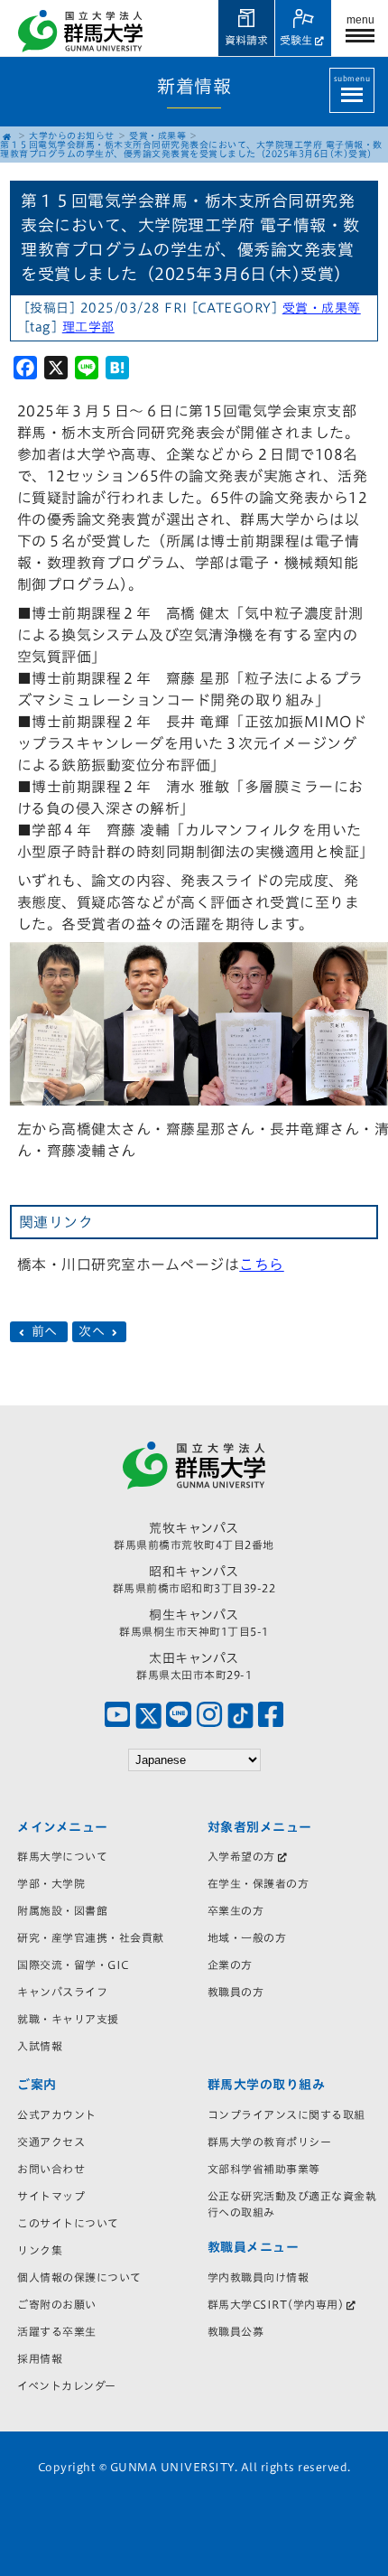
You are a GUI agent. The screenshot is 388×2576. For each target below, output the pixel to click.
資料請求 (246, 40)
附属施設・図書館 (62, 1910)
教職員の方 (236, 1992)
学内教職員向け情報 (259, 2277)
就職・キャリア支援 (68, 2019)
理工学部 (88, 327)
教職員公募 (236, 2331)
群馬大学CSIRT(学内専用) (276, 2304)
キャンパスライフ (62, 1992)
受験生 (296, 40)
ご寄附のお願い (57, 2304)
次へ (94, 1332)
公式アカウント (57, 2114)
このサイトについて (68, 2223)
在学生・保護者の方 (259, 1883)
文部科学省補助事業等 (264, 2169)
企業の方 (230, 1965)
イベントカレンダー (67, 2385)
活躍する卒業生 (57, 2331)
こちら (262, 1265)
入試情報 (40, 2046)
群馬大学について (62, 1856)
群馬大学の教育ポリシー (270, 2142)
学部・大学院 (51, 1883)
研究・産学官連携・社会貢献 (91, 1937)
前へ (44, 1332)
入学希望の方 (241, 1856)
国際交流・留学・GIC (73, 1965)
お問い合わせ (51, 2169)
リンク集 (40, 2250)
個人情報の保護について (79, 2277)
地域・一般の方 (247, 1937)
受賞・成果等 (157, 135)
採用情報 (40, 2358)
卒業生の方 (236, 1910)
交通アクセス (51, 2142)
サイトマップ (51, 2196)
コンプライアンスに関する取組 (286, 2114)
